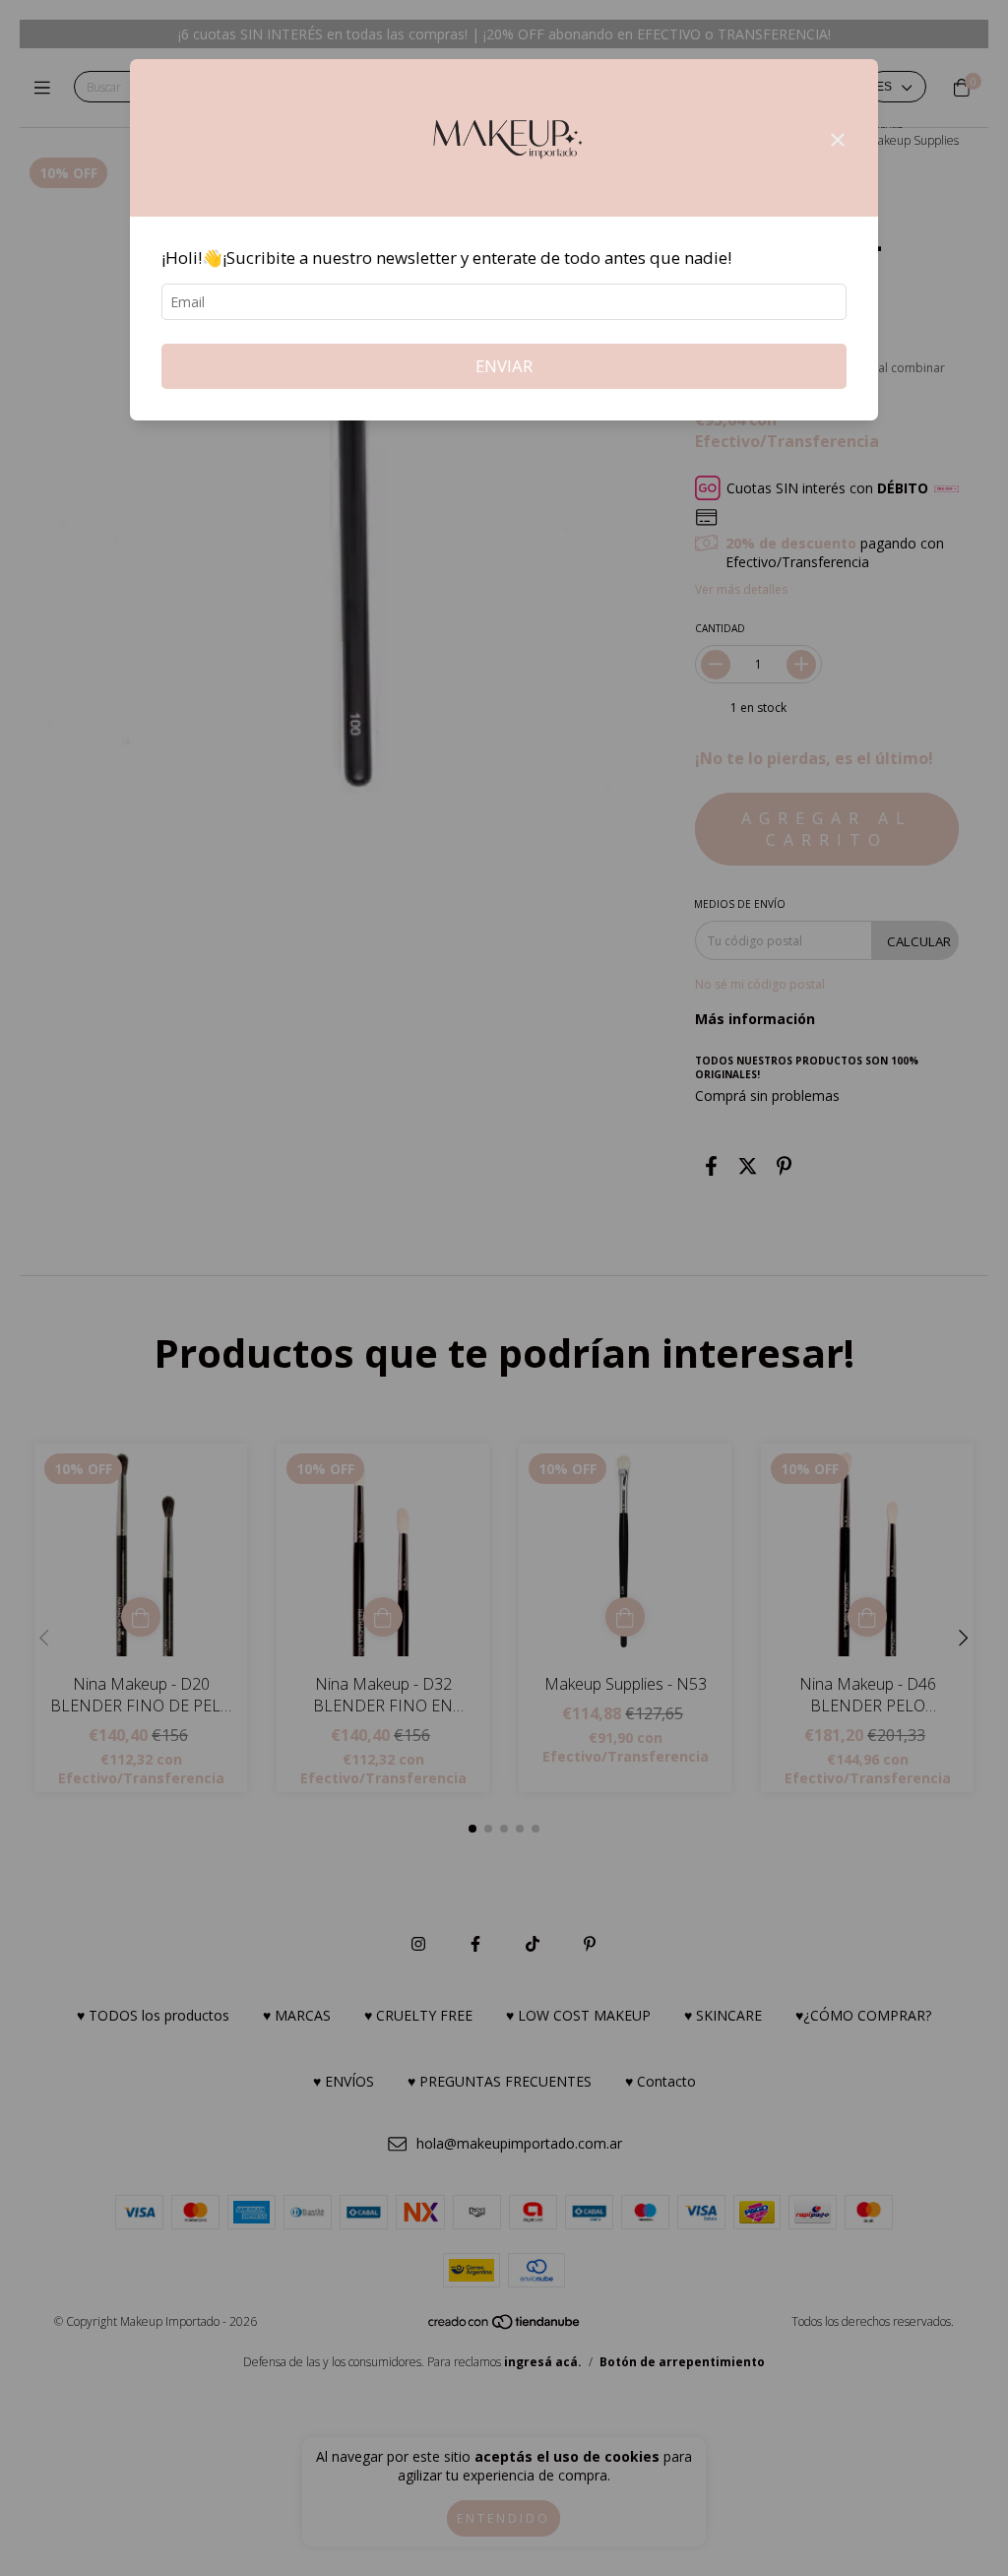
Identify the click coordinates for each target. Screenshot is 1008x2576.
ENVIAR (504, 366)
